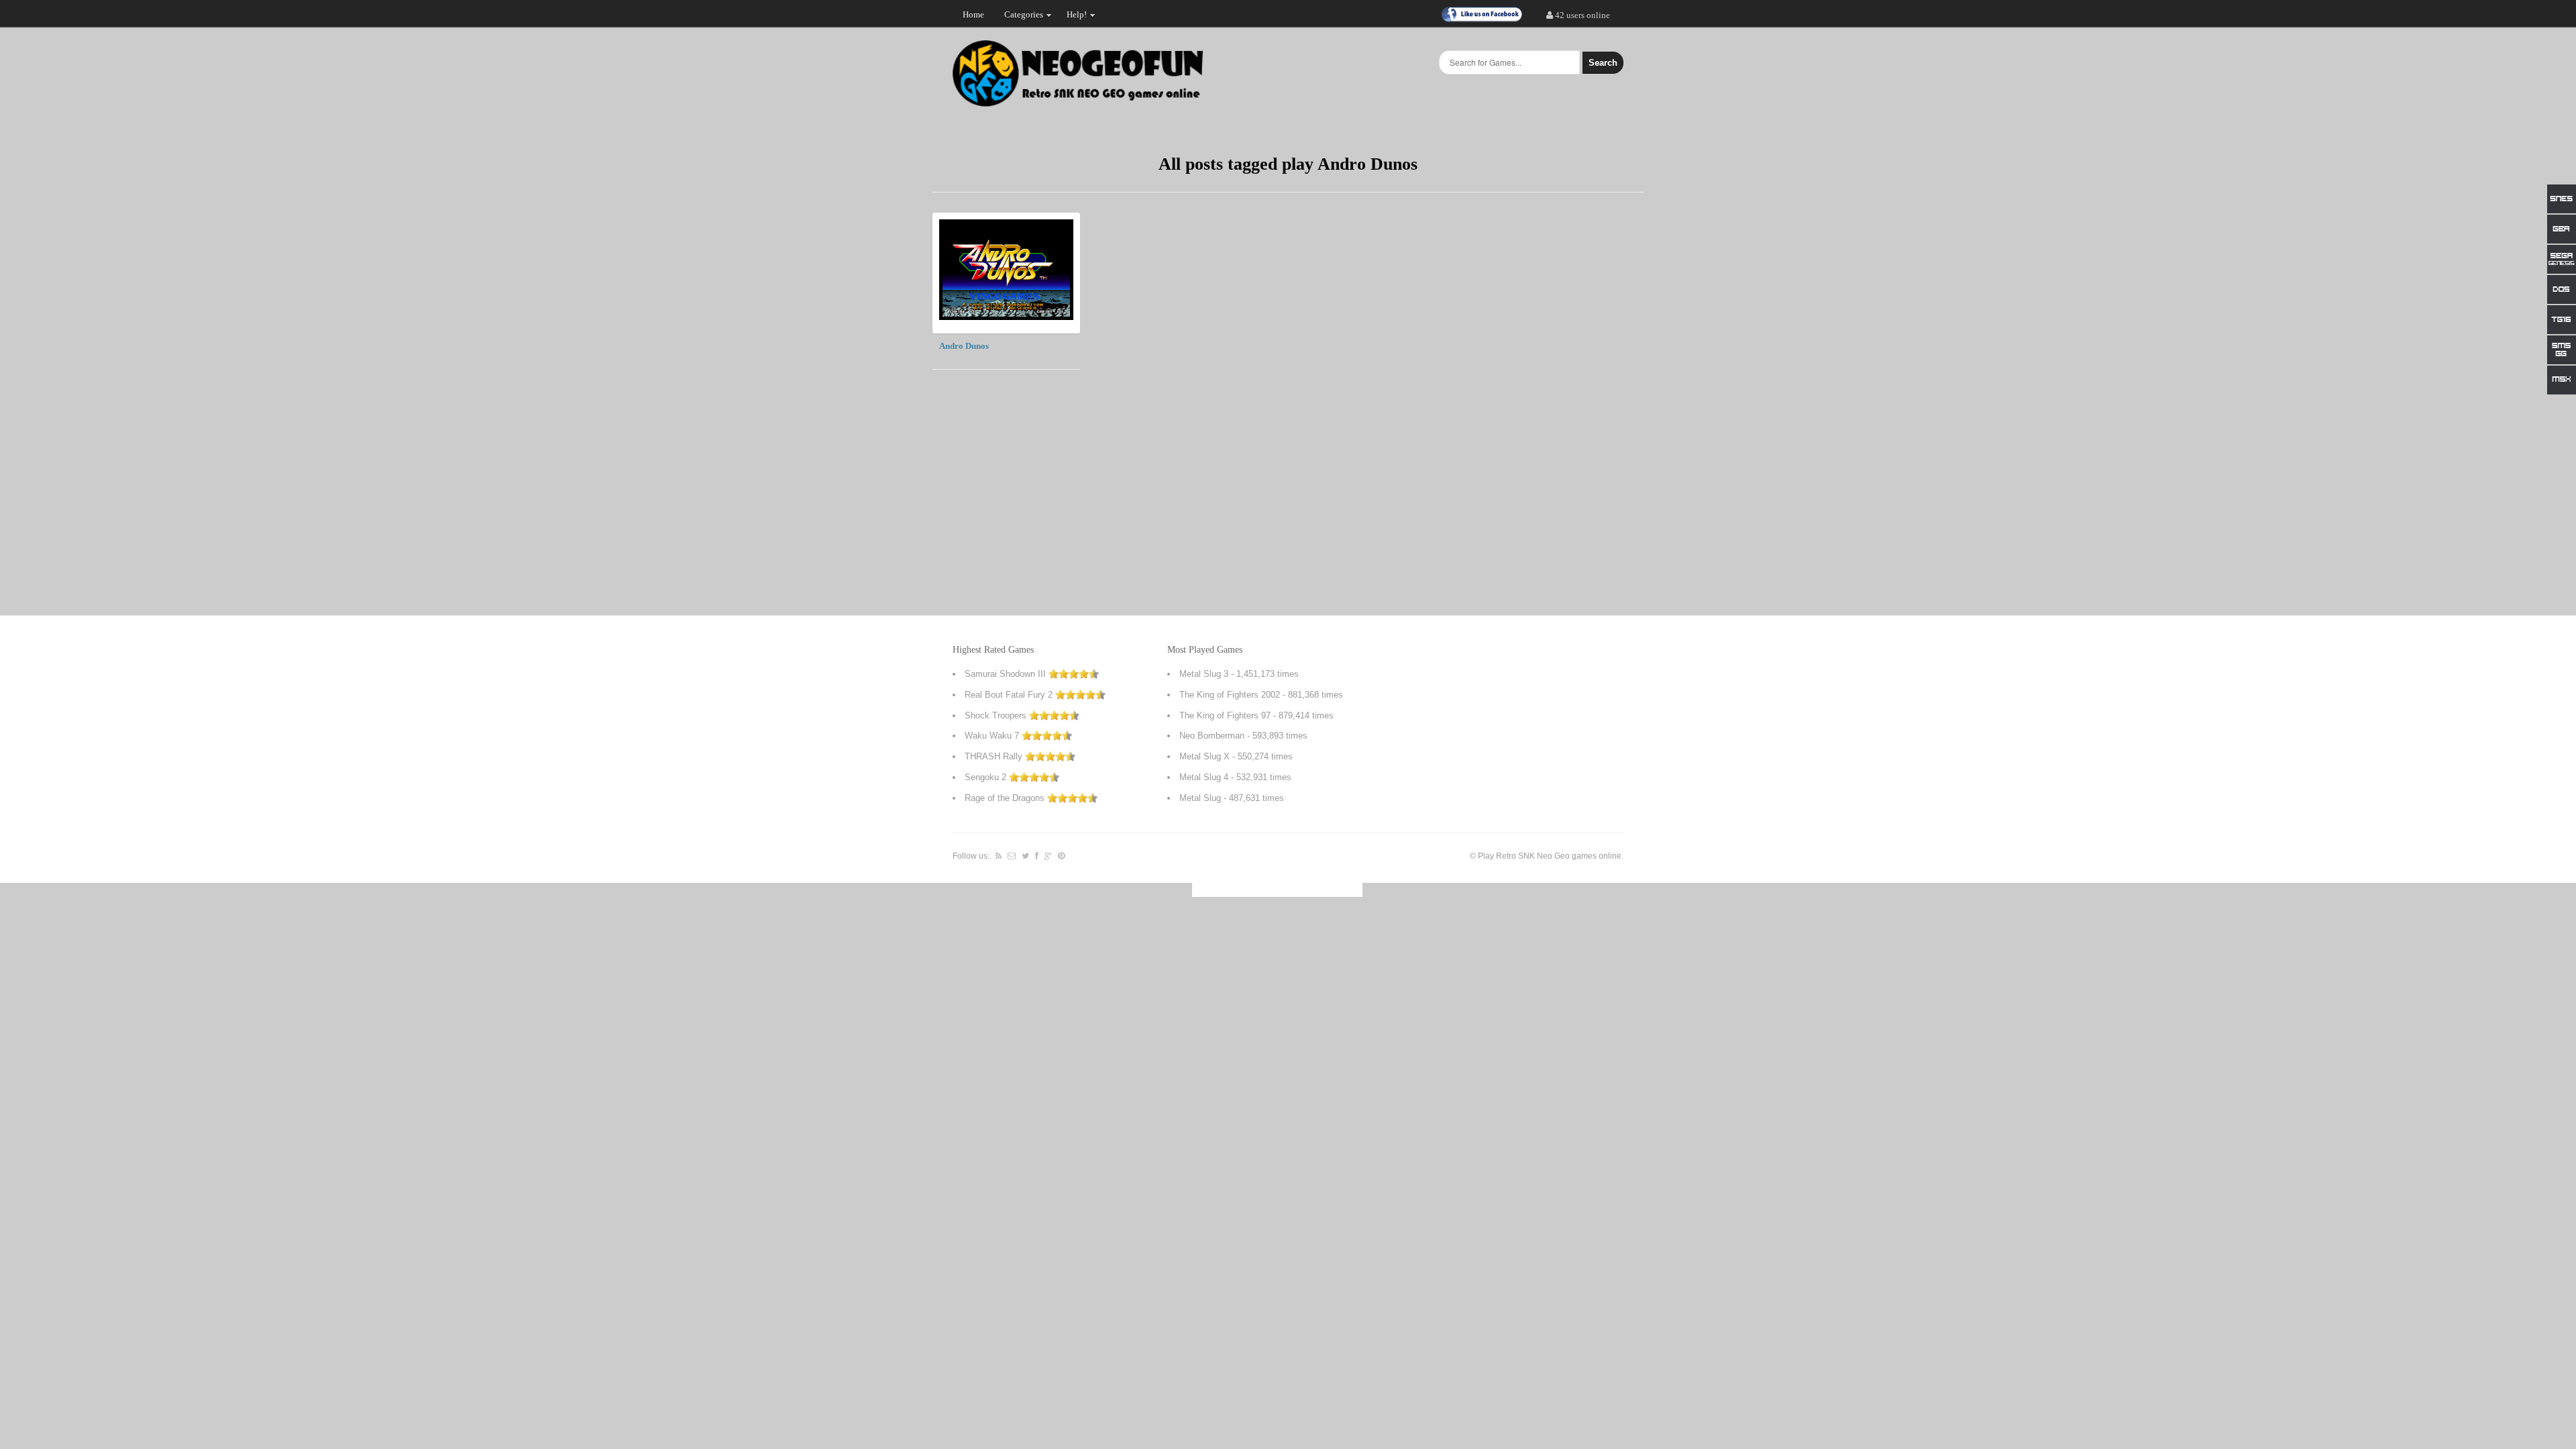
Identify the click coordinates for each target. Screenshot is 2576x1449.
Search (1603, 63)
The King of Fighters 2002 (1230, 695)
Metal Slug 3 (1204, 674)
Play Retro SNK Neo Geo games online (1550, 856)
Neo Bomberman (1212, 736)
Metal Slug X (1204, 756)
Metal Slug (1200, 798)
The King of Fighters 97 (1225, 715)
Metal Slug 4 (1204, 777)
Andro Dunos (964, 346)
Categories (1019, 17)
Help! (1072, 17)
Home (973, 14)
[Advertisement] (1543, 414)
